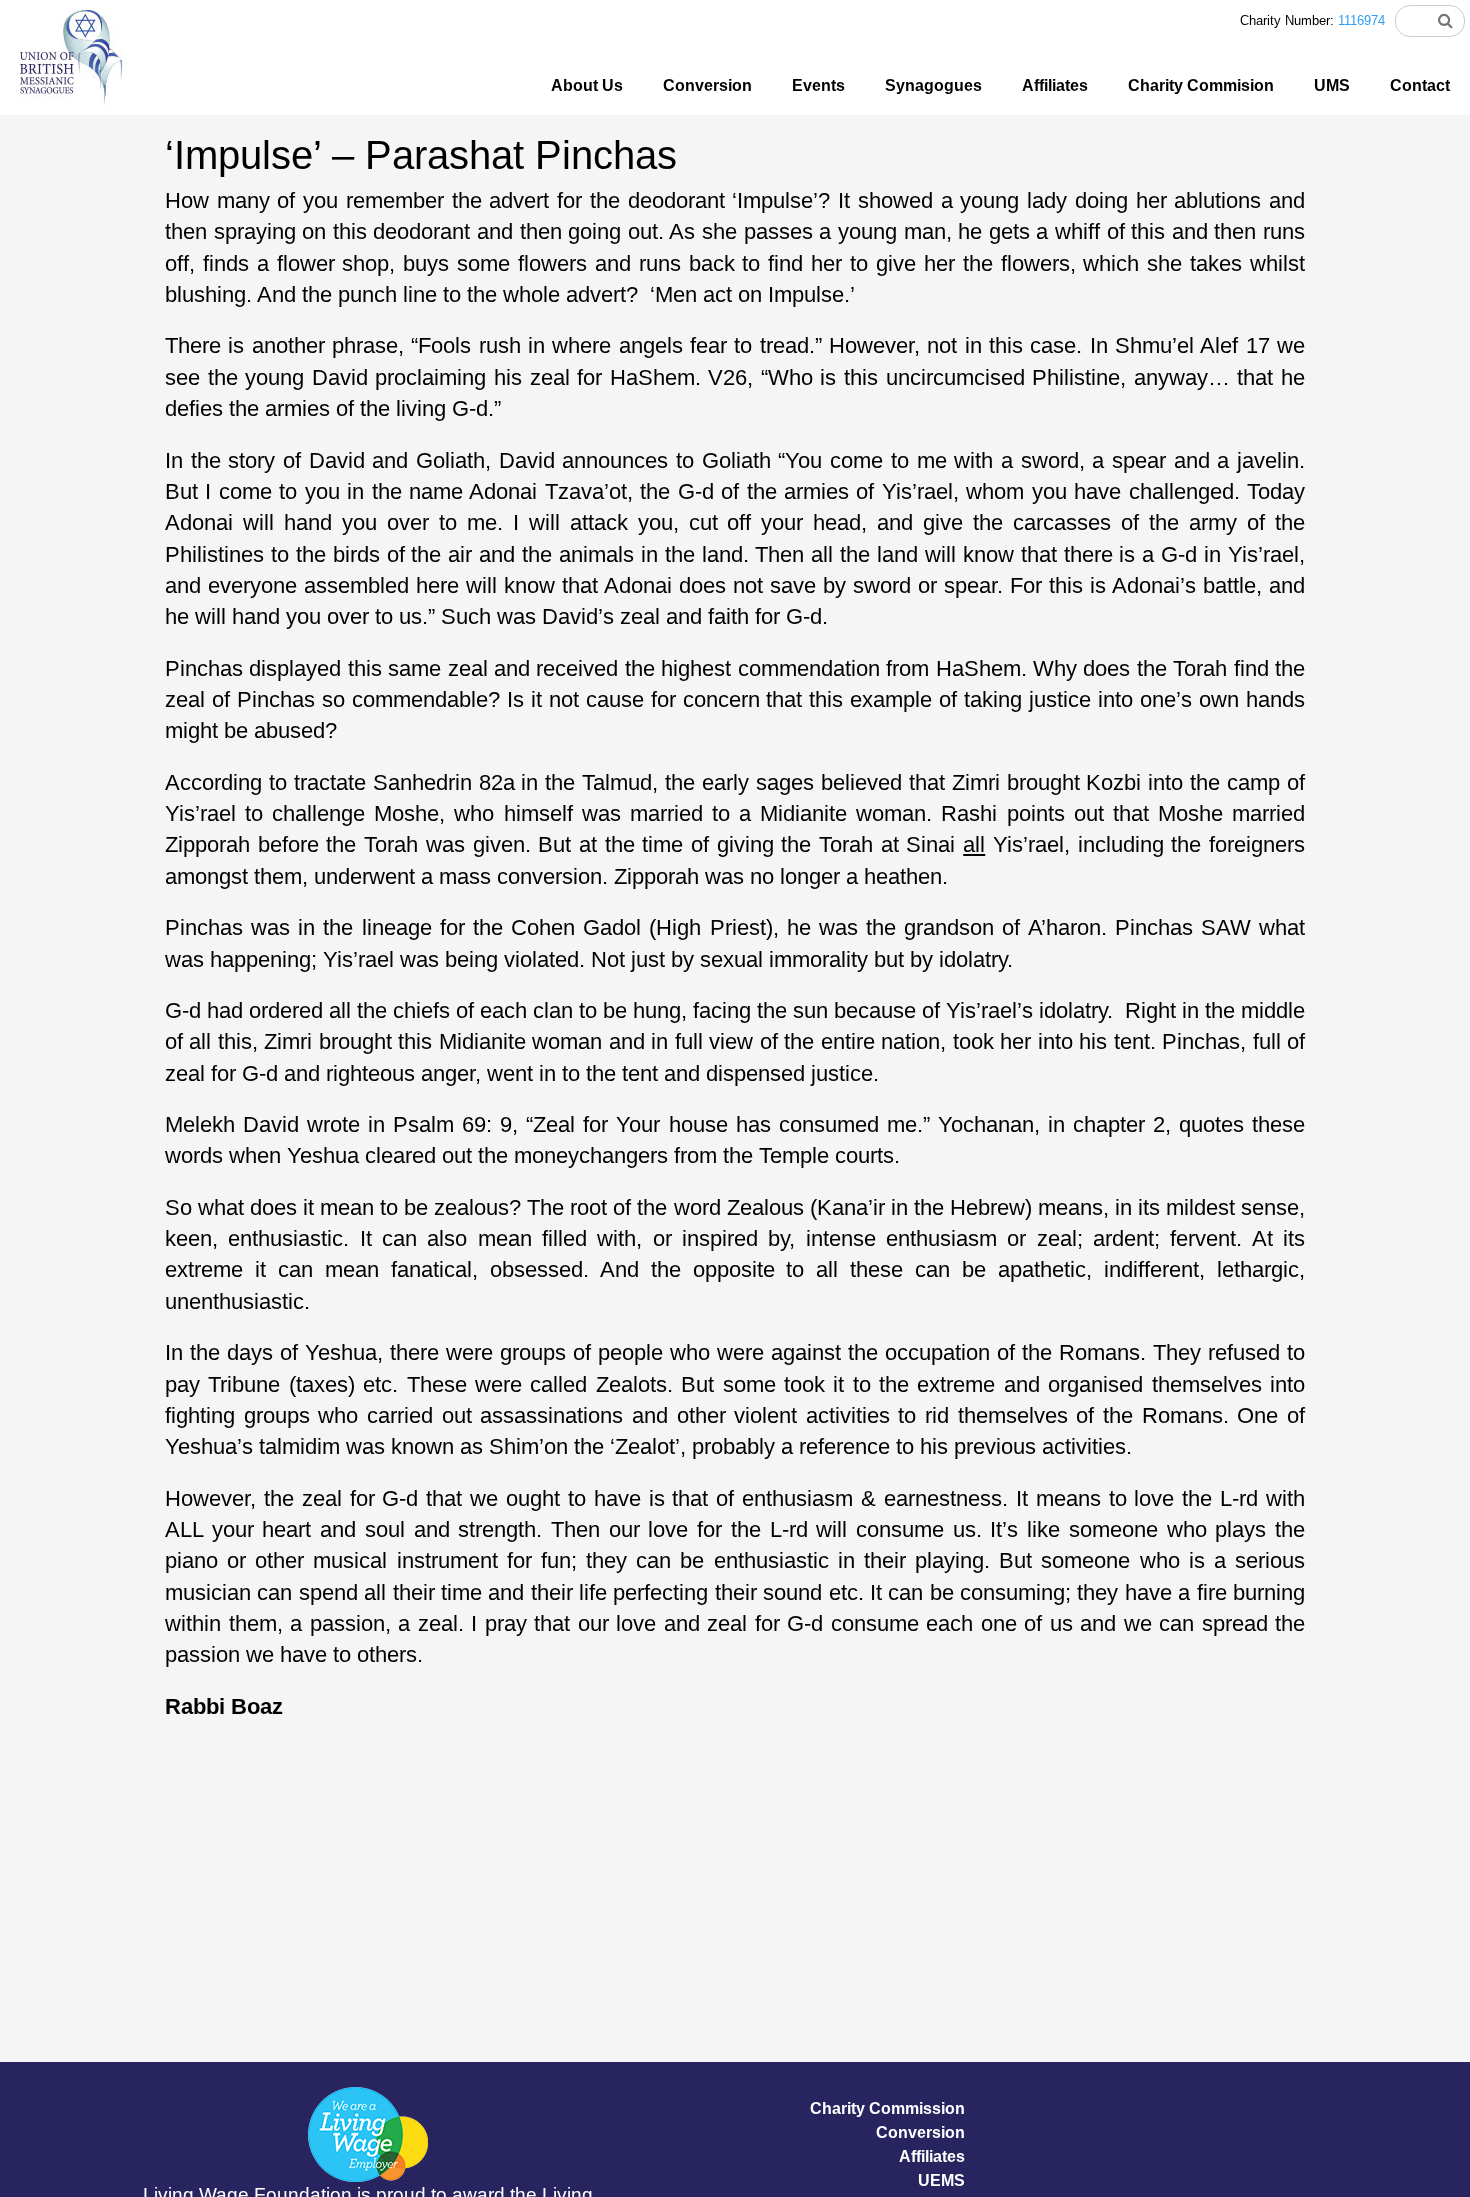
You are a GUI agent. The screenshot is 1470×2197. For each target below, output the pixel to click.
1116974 (1361, 20)
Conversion (920, 2132)
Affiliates (932, 2156)
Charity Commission (887, 2108)
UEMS (941, 2180)
